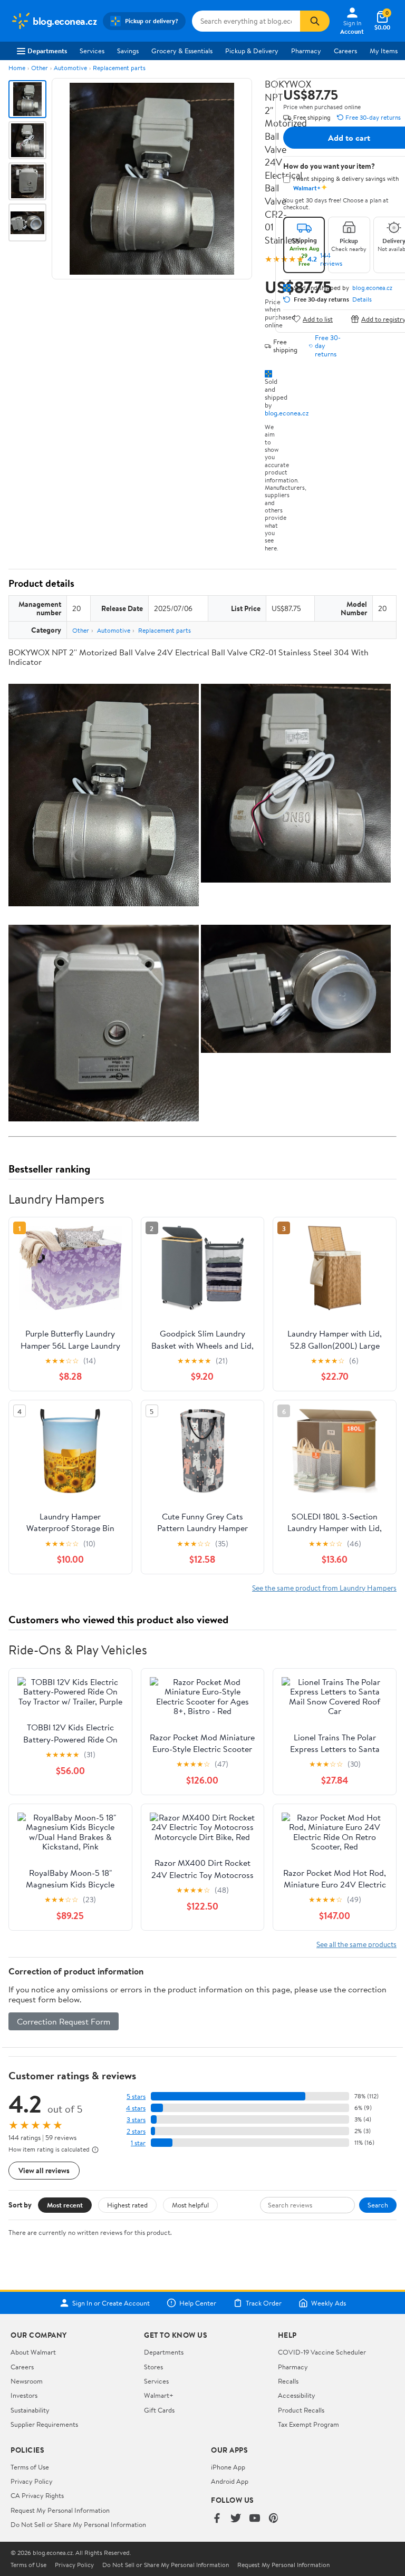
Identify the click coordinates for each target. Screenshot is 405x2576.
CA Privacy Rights (37, 2495)
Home (17, 68)
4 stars (136, 2108)
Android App (230, 2481)
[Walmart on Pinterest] (274, 2519)
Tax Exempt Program (308, 2424)
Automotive (70, 68)
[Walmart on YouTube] (255, 2519)
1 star (138, 2143)
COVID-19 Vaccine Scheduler (322, 2352)
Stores (153, 2367)
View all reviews (44, 2170)
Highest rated (127, 2205)
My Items (384, 51)
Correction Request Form (64, 2021)
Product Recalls (301, 2410)
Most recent (65, 2205)
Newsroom (27, 2381)
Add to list (318, 319)
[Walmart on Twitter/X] (236, 2519)
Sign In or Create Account (111, 2303)
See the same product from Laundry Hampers (324, 1588)
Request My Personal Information (60, 2510)
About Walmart (33, 2352)
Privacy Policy (32, 2481)
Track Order (264, 2303)
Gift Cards (159, 2410)
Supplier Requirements (44, 2424)
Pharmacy (306, 51)
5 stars (136, 2096)
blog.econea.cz (287, 413)
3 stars (136, 2120)
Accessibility (297, 2395)
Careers (345, 51)
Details (362, 299)
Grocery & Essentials (182, 51)
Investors (24, 2395)
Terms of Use (30, 2467)
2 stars (136, 2131)
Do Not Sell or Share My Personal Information (78, 2524)
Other (40, 68)
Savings (128, 51)
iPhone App (228, 2467)
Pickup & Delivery (252, 51)
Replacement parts (119, 68)
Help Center (198, 2303)
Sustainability (30, 2410)
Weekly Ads (329, 2303)
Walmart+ (159, 2395)
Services (92, 51)
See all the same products (356, 1944)
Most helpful (190, 2205)
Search (378, 2205)
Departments (47, 51)
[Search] (315, 21)
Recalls (288, 2381)
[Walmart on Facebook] (217, 2519)
